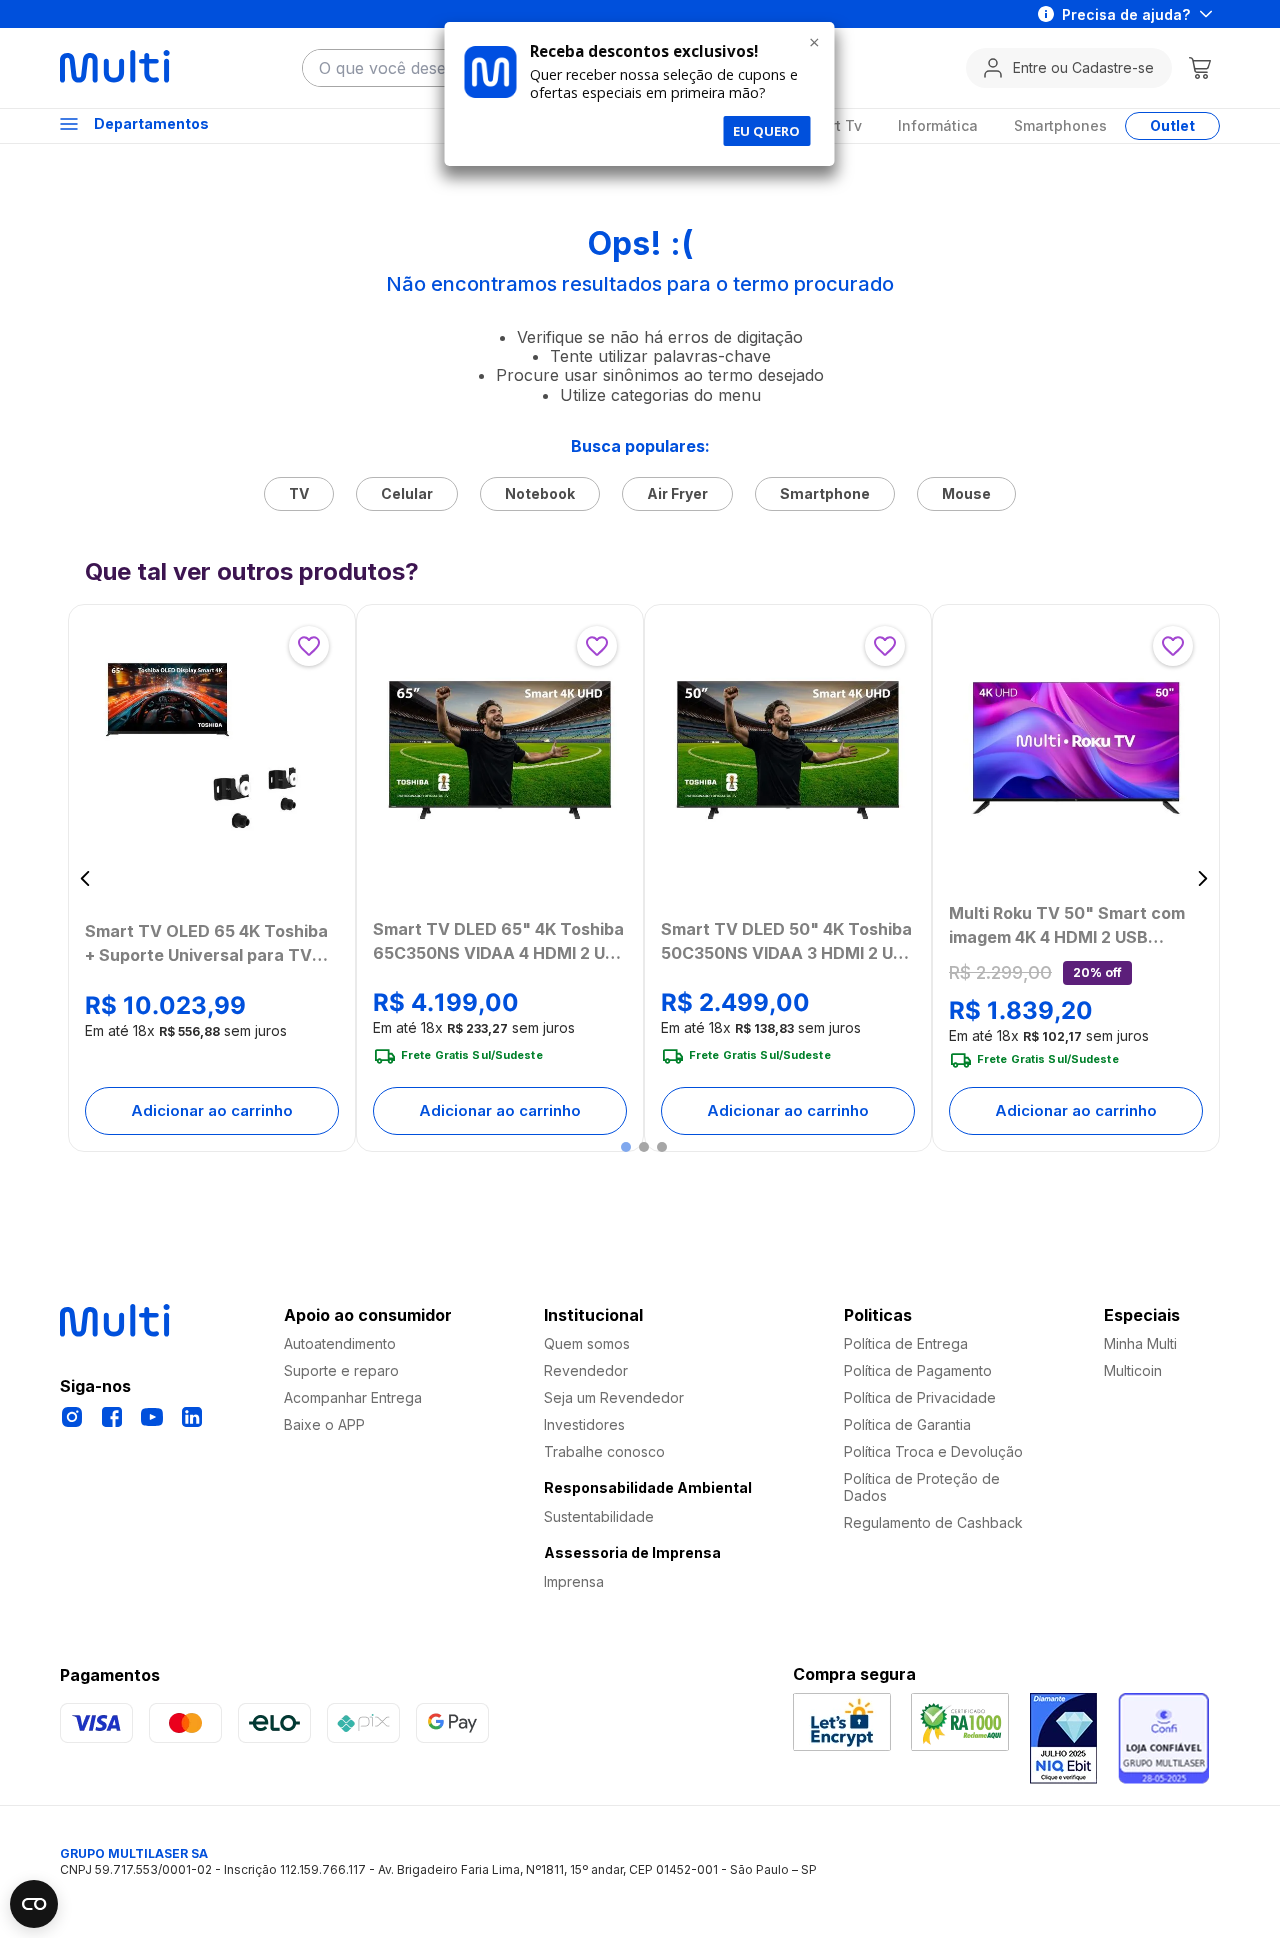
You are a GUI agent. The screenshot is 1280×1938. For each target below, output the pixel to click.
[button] (626, 1147)
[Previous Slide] (85, 878)
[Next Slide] (1202, 878)
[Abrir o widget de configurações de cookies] (34, 1904)
